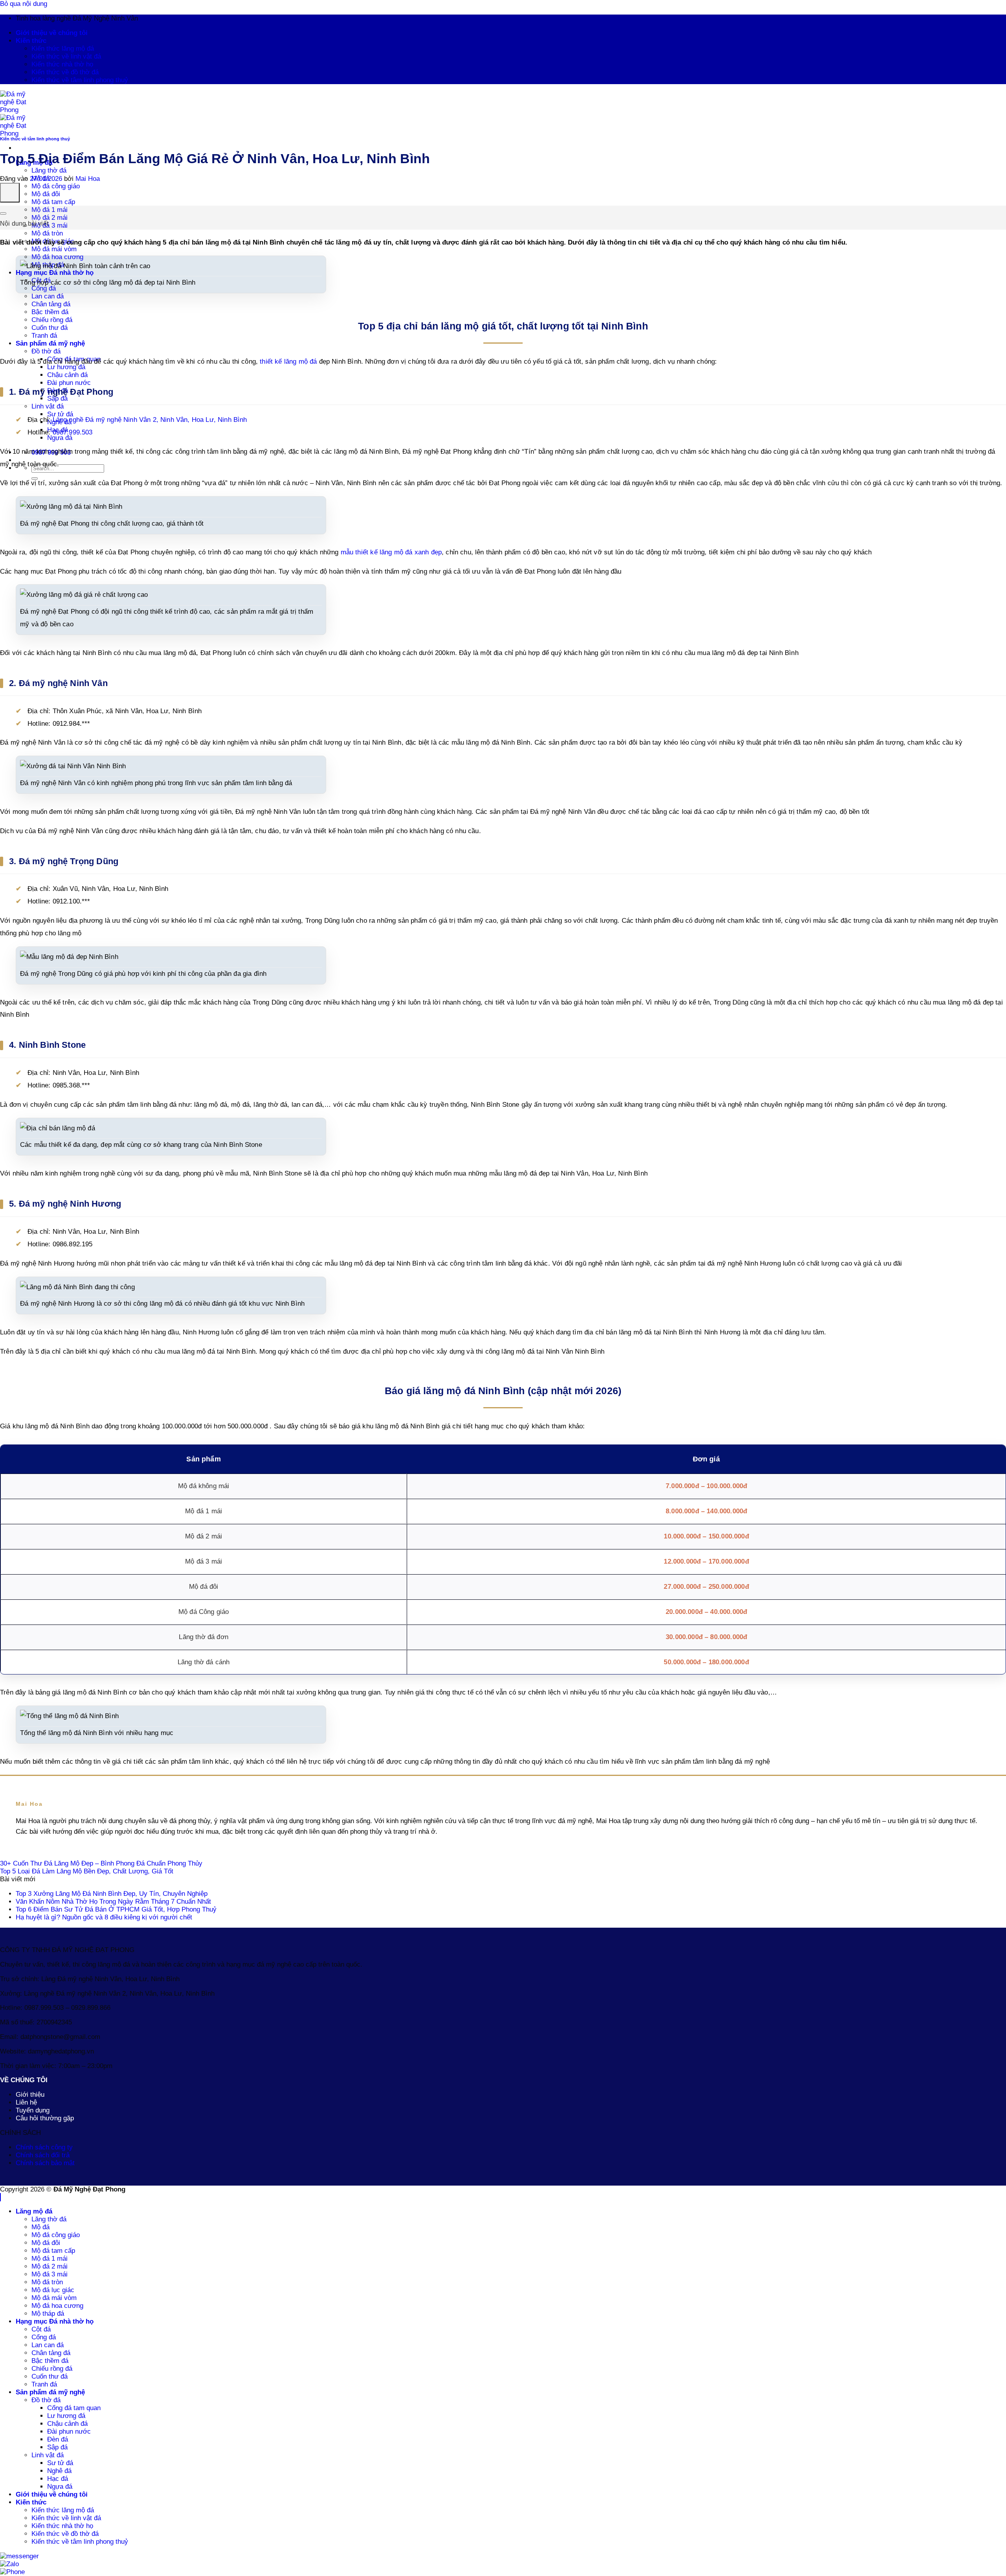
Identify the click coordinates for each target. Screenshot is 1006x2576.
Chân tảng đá (51, 304)
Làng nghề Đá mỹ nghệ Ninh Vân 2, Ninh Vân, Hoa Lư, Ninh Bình (150, 420)
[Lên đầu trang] (0, 2197)
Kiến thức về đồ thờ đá (65, 72)
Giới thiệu (30, 2095)
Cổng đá (44, 2337)
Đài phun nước (69, 383)
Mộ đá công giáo (56, 186)
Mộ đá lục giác (53, 2290)
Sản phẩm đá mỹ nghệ (50, 2392)
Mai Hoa (88, 179)
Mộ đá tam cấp (53, 202)
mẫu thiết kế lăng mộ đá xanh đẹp (391, 552)
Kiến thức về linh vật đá (66, 56)
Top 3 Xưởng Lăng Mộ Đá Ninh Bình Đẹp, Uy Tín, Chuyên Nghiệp (112, 1894)
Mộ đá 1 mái (50, 210)
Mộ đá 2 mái (50, 218)
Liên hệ (26, 2102)
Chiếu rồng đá (52, 2369)
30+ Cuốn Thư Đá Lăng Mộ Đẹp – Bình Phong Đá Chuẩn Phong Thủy (101, 1863)
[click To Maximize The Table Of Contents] (10, 193)
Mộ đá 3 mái (50, 225)
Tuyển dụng (33, 2110)
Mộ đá (40, 2227)
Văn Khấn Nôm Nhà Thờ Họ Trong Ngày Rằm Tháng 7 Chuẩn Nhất (113, 1902)
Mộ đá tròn (47, 233)
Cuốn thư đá (50, 2376)
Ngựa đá (60, 2487)
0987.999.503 (73, 432)
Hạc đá (58, 2479)
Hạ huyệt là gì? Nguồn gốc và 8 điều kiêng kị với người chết (104, 1917)
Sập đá (57, 398)
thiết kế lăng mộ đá (288, 362)
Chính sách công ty (44, 2147)
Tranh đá (44, 2384)
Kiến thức (31, 41)
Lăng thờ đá (49, 170)
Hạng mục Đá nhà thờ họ (55, 273)
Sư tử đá (60, 2463)
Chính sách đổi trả (43, 2155)
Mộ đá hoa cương (57, 257)
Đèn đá (58, 391)
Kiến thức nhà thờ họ (62, 64)
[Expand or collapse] (3, 213)
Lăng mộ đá (34, 2211)
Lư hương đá (66, 2416)
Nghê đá (59, 2471)
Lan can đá (48, 296)
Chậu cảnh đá (67, 375)
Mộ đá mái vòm (54, 249)
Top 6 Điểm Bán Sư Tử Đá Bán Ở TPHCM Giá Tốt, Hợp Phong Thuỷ (116, 1909)
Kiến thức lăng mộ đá (63, 49)
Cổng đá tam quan (74, 2408)
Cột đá (41, 2329)
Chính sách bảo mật (45, 2163)
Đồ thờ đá (46, 351)
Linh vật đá (48, 406)
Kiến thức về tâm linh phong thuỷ (80, 80)
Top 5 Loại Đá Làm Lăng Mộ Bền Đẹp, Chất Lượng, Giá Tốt (87, 1871)
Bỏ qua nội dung (24, 4)
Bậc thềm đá (50, 312)
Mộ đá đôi (46, 194)
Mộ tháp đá (48, 2314)
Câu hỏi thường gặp (45, 2118)
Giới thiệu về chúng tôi (52, 33)
